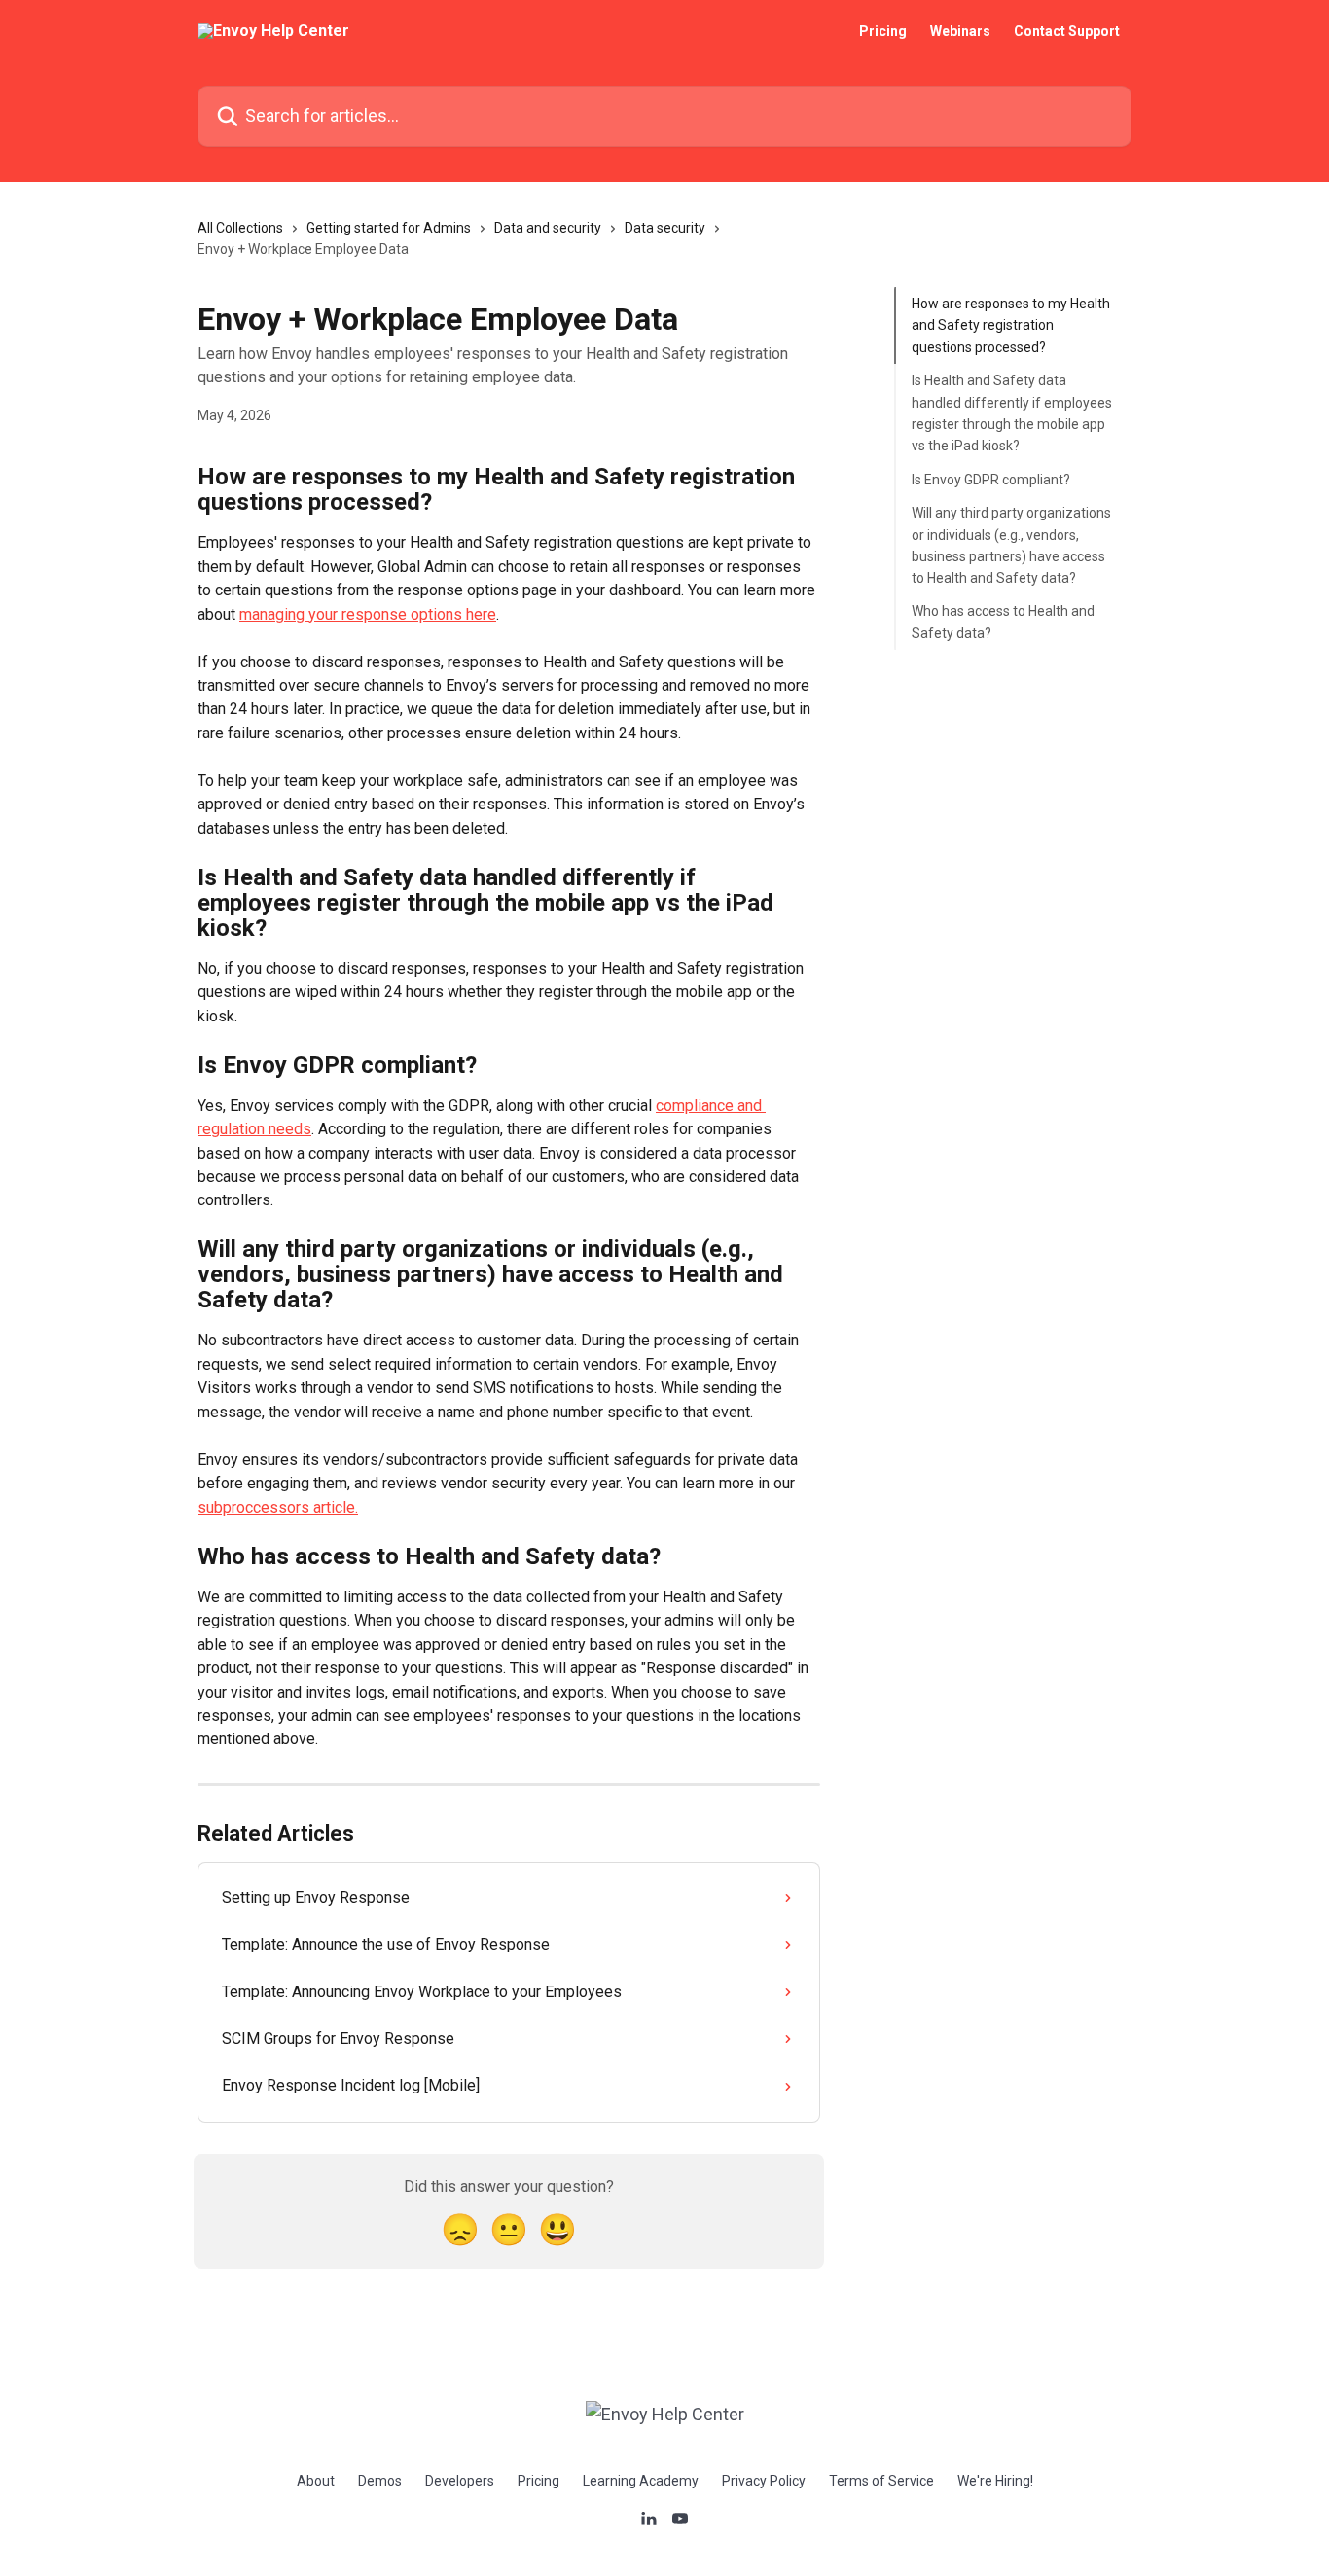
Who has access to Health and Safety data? (1003, 622)
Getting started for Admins (389, 228)
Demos (380, 2481)
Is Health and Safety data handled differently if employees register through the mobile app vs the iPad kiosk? (1012, 413)
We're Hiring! (995, 2481)
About (316, 2481)
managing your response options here (368, 614)
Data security (665, 228)
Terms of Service (881, 2481)
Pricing (883, 31)
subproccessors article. (278, 1507)
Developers (460, 2481)
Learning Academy (641, 2481)
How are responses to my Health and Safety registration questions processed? (1011, 325)
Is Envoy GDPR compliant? (991, 480)
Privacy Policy (764, 2481)
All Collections (240, 228)
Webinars (960, 31)
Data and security (548, 228)
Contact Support (1067, 31)
